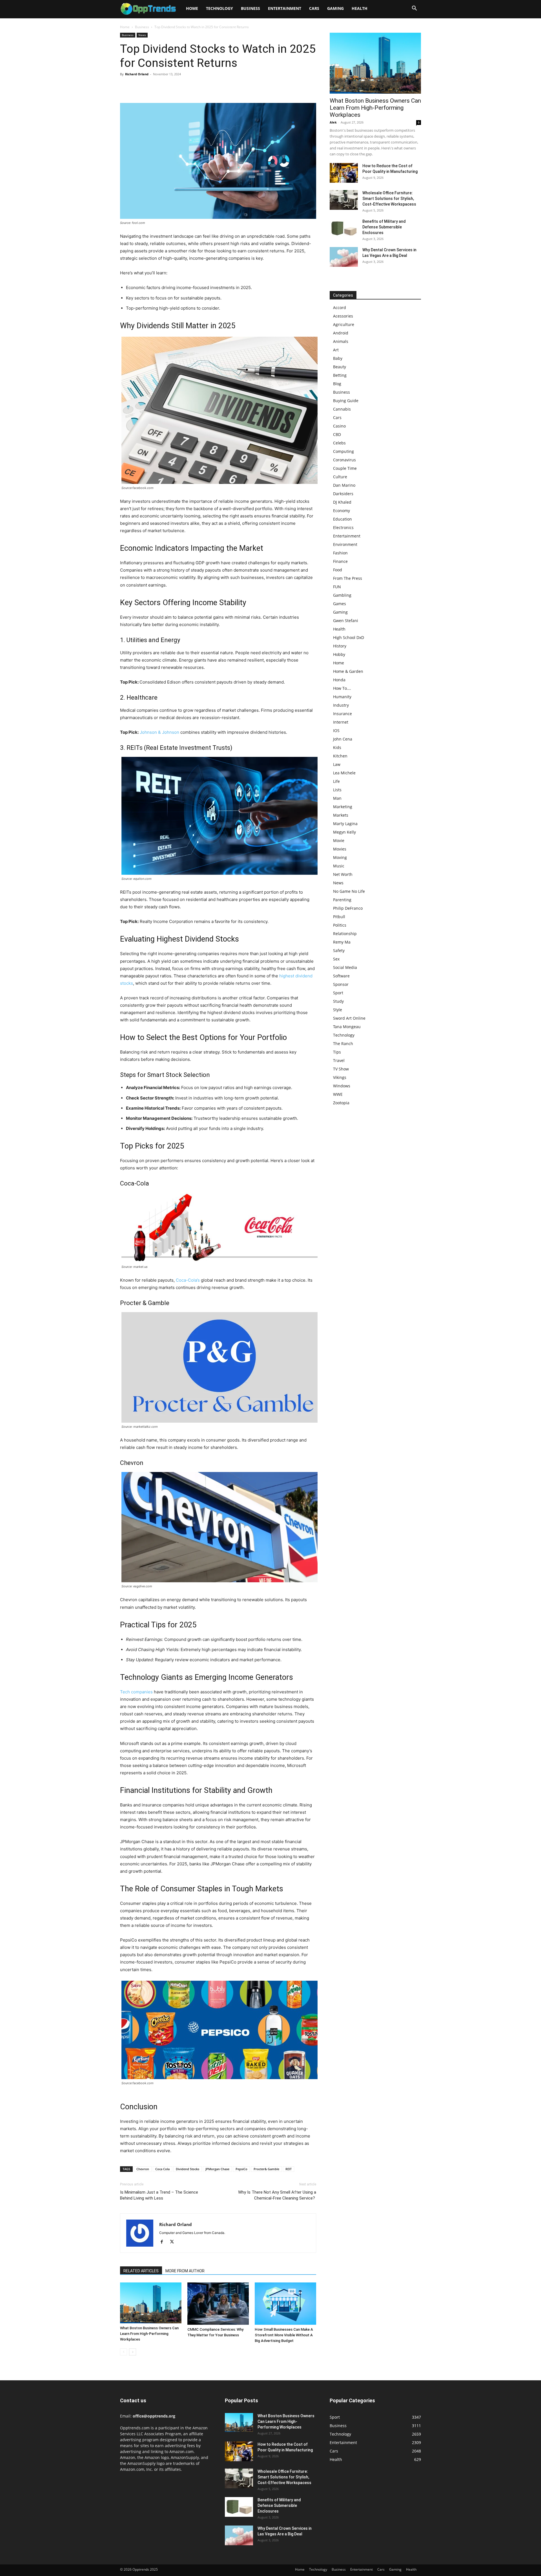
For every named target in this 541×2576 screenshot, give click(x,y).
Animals (341, 341)
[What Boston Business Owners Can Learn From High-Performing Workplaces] (151, 2303)
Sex (336, 959)
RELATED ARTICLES (141, 2271)
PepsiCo (241, 2169)
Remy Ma (342, 942)
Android (341, 333)
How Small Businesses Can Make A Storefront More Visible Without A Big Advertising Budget (284, 2335)
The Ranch (343, 1044)
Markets (341, 815)
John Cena (343, 739)
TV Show (341, 1069)
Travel (339, 1060)
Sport (338, 993)
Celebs (339, 443)
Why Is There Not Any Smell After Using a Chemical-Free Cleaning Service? (277, 2195)
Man (337, 798)
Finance (340, 561)
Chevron (143, 2169)
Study (338, 1001)
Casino (339, 426)
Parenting (342, 900)
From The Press (348, 578)
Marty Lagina (345, 824)
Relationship (345, 934)
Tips (337, 1052)
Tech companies (136, 1692)
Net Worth (343, 874)
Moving (340, 857)
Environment (345, 544)
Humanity (342, 697)
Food (338, 570)
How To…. (342, 688)
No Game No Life (349, 891)
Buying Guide (346, 401)
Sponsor (341, 984)
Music (339, 866)
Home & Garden (348, 671)
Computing (343, 451)
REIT (289, 2169)
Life (336, 781)
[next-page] (133, 2352)
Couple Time (345, 468)
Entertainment (285, 8)
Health (360, 8)
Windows (342, 1086)
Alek (333, 122)
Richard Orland (137, 74)
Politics (340, 925)
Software (341, 976)
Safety (339, 950)
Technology (219, 8)
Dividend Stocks (188, 2169)
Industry (341, 705)
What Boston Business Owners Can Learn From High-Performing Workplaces (149, 2334)
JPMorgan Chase (217, 2169)
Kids (337, 747)
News (142, 35)
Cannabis (342, 409)
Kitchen (340, 756)
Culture (340, 477)
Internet (341, 722)
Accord (340, 308)
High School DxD (349, 637)
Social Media (345, 967)
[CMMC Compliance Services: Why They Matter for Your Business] (218, 2304)
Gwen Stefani (346, 621)
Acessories (343, 316)
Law (337, 764)
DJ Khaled (342, 502)
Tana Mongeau (347, 1027)
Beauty (340, 367)
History (340, 646)
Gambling (342, 595)
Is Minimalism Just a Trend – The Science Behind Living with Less (159, 2195)
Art (336, 350)
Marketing (343, 807)
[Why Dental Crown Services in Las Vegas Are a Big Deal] (344, 257)
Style (338, 1010)
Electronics (343, 527)
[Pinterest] (152, 87)
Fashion (340, 553)
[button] (414, 9)
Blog (337, 384)
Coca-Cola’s (188, 1280)
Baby (338, 358)
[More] (178, 87)
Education (342, 519)
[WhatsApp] (165, 87)
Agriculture (344, 324)
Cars (314, 8)
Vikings (340, 1077)
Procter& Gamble (266, 2169)
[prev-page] (124, 2352)
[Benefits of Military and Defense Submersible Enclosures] (344, 228)
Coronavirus (344, 460)
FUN (337, 587)
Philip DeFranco (348, 908)
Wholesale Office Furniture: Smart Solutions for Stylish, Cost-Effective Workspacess (389, 199)
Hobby (339, 654)
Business (250, 8)
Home (192, 8)
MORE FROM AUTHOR (185, 2271)
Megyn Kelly (344, 832)
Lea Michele (344, 773)
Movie (339, 840)
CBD (337, 434)
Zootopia (341, 1103)
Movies (340, 849)
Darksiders (343, 494)
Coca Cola (162, 2169)
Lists (337, 790)
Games (340, 604)
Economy (342, 511)
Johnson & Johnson (159, 732)
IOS (336, 731)
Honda (339, 680)
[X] (139, 87)
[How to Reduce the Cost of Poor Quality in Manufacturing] (344, 173)
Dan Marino (344, 485)
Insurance (342, 714)
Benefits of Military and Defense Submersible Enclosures (384, 227)
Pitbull (339, 917)
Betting (340, 375)
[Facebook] (126, 87)
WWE (338, 1094)
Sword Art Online (349, 1018)
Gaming (335, 8)
